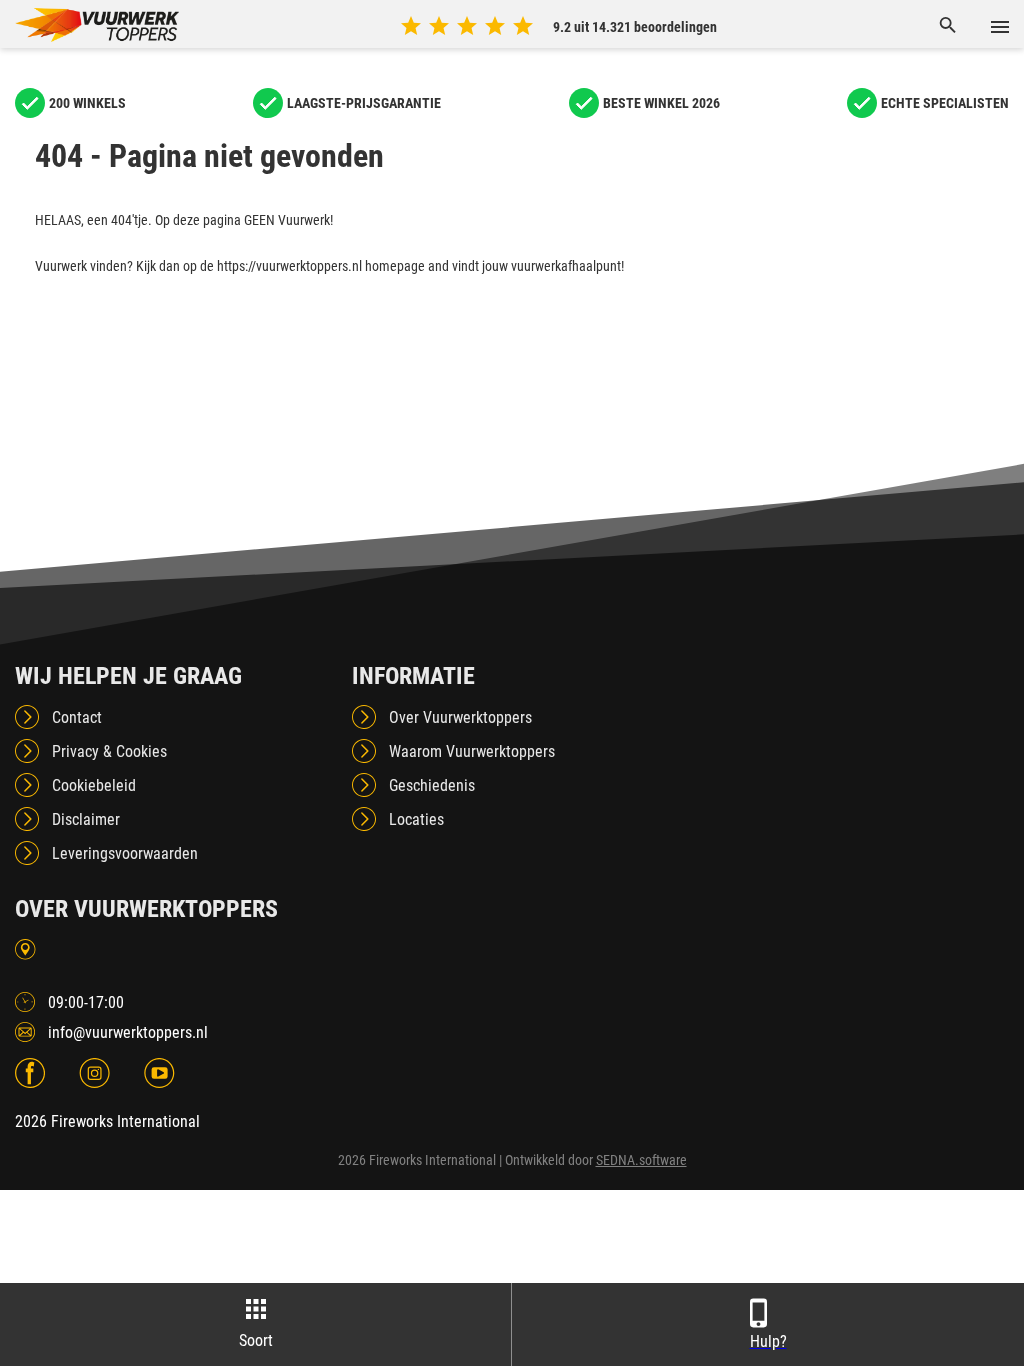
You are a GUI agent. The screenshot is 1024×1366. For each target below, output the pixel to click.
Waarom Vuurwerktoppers (472, 751)
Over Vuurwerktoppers (460, 717)
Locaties (416, 819)
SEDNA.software (641, 1160)
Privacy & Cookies (109, 751)
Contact (77, 717)
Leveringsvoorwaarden (125, 853)
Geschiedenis (432, 785)
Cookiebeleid (94, 785)
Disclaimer (86, 819)
